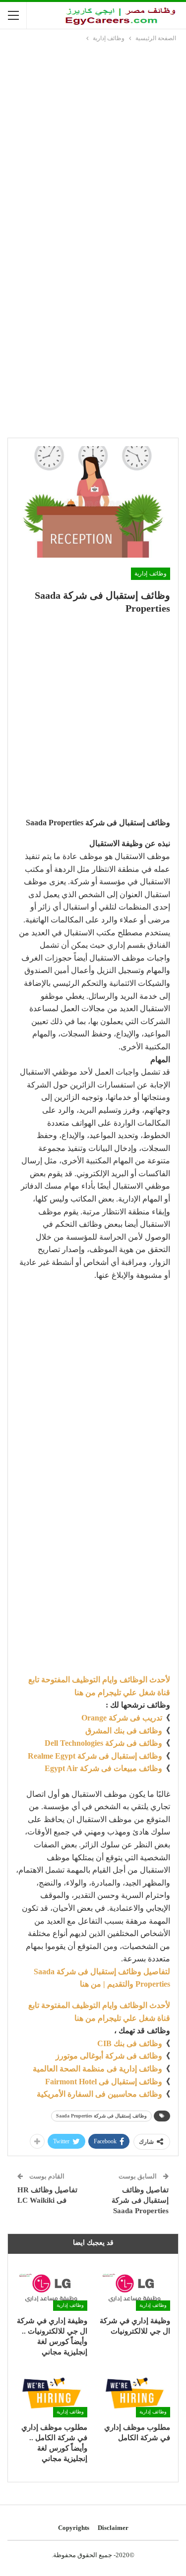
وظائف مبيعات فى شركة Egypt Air (103, 1768)
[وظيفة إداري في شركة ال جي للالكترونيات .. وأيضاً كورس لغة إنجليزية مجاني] (52, 2286)
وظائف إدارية (151, 573)
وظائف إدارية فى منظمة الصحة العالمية (97, 2069)
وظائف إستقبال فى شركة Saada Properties (101, 2116)
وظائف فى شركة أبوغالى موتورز (109, 2056)
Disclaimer (113, 2528)
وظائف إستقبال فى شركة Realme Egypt (95, 1756)
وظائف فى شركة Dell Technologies (103, 1743)
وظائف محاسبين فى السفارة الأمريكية (99, 2094)
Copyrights (74, 2528)
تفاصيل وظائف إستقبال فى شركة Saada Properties (140, 2200)
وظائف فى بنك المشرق (124, 1731)
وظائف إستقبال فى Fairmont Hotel (104, 2082)
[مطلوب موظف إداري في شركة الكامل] (135, 2392)
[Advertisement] (93, 142)
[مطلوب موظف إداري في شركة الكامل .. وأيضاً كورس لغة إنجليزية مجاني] (52, 2392)
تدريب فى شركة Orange (122, 1718)
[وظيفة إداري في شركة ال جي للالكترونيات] (135, 2286)
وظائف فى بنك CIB (130, 2043)
